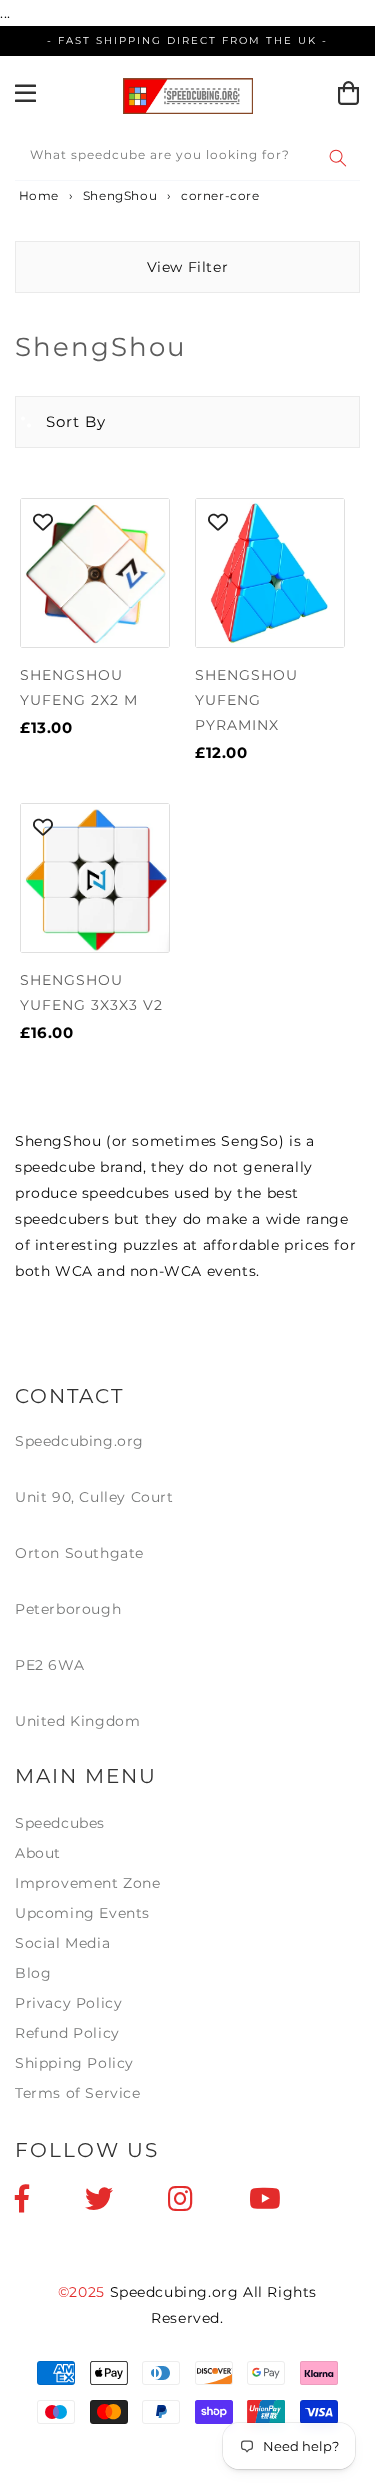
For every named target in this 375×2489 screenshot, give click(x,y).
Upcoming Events (82, 1913)
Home (37, 195)
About (38, 1853)
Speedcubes (60, 1823)
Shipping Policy (74, 2063)
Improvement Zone (88, 1883)
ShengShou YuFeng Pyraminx (246, 700)
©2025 (84, 2292)
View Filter (188, 267)
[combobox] (187, 158)
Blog (33, 1973)
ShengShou (120, 195)
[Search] (338, 158)
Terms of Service (78, 2093)
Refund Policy (67, 2033)
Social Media (62, 1943)
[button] (61, 422)
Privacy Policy (68, 2003)
